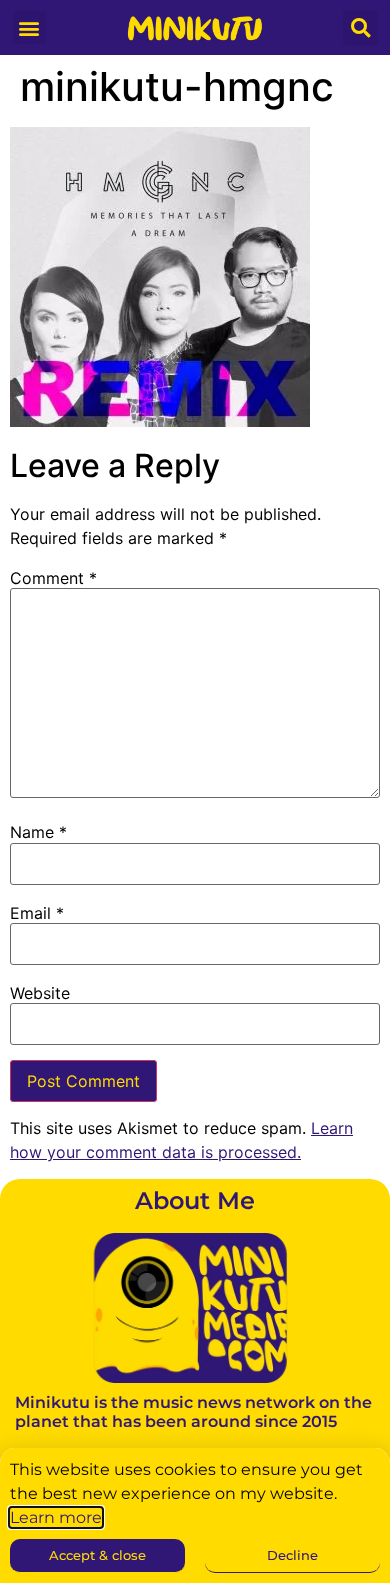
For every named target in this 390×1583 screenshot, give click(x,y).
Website (40, 993)
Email (37, 913)
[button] (29, 27)
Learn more (56, 1517)
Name (38, 832)
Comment (53, 578)
